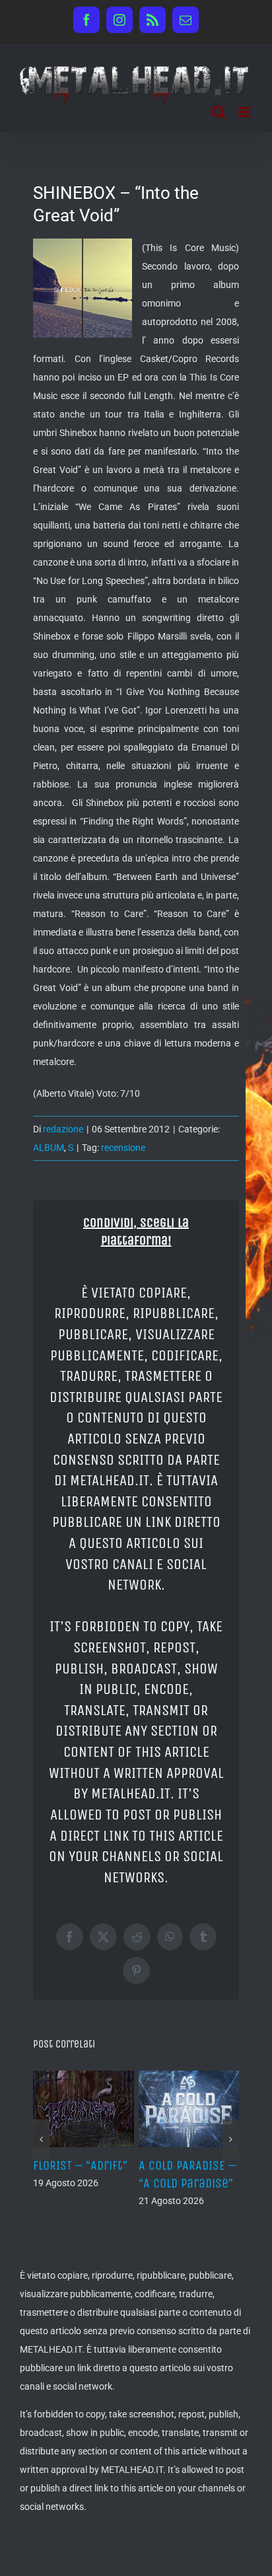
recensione (123, 1148)
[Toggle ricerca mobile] (219, 112)
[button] (41, 2139)
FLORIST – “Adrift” (80, 2165)
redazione (63, 1129)
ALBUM (49, 1148)
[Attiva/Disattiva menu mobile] (245, 112)
